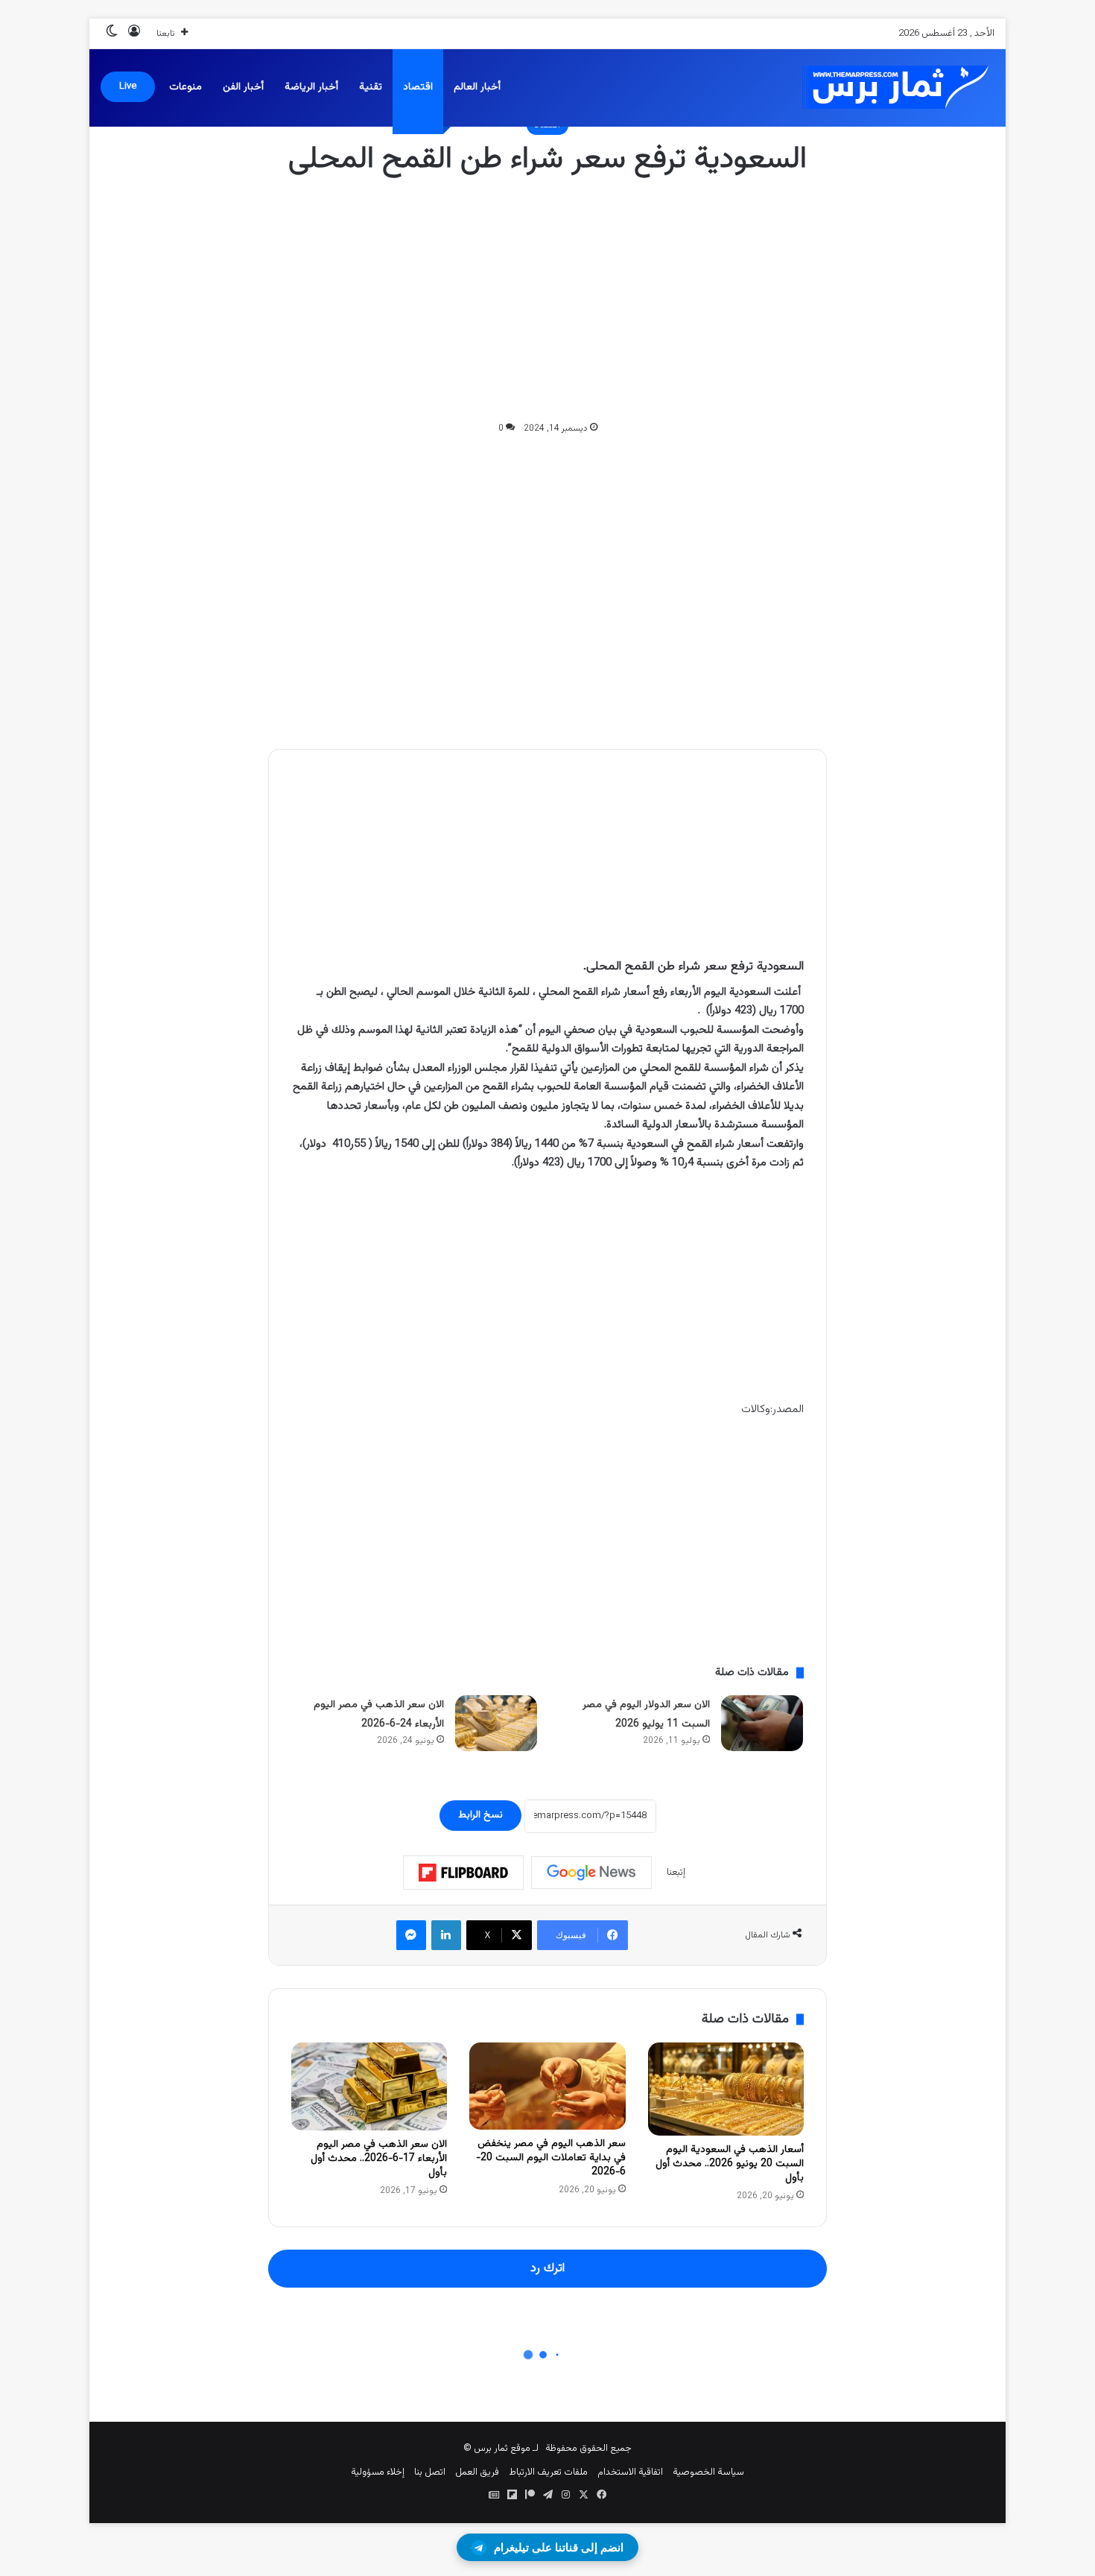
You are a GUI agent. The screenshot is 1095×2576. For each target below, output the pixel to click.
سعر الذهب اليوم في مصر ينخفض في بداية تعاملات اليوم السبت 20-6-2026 (551, 2158)
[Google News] (591, 1873)
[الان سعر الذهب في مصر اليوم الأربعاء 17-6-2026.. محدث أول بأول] (369, 2086)
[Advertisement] (547, 300)
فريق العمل (477, 2472)
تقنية (371, 87)
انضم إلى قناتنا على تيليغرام (559, 2547)
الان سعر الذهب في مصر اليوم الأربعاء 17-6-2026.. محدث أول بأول (379, 2159)
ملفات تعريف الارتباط (548, 2472)
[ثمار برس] (890, 88)
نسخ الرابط (480, 1815)
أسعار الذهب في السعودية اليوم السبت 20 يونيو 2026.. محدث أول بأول (730, 2164)
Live (128, 86)
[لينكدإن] (446, 1935)
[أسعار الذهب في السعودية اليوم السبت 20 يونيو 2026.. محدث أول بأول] (726, 2089)
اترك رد (547, 2268)
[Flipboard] (463, 1873)
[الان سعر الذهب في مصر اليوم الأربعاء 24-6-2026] (496, 1723)
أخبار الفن (243, 87)
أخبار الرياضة (311, 87)
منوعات (185, 87)
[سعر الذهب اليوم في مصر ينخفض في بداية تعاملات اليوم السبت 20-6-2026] (547, 2086)
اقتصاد (418, 87)
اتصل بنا (430, 2472)
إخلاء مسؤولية (378, 2472)
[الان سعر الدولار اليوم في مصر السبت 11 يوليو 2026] (762, 1723)
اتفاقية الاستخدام (630, 2472)
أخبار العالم (477, 87)
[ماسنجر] (411, 1935)
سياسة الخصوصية (708, 2472)
